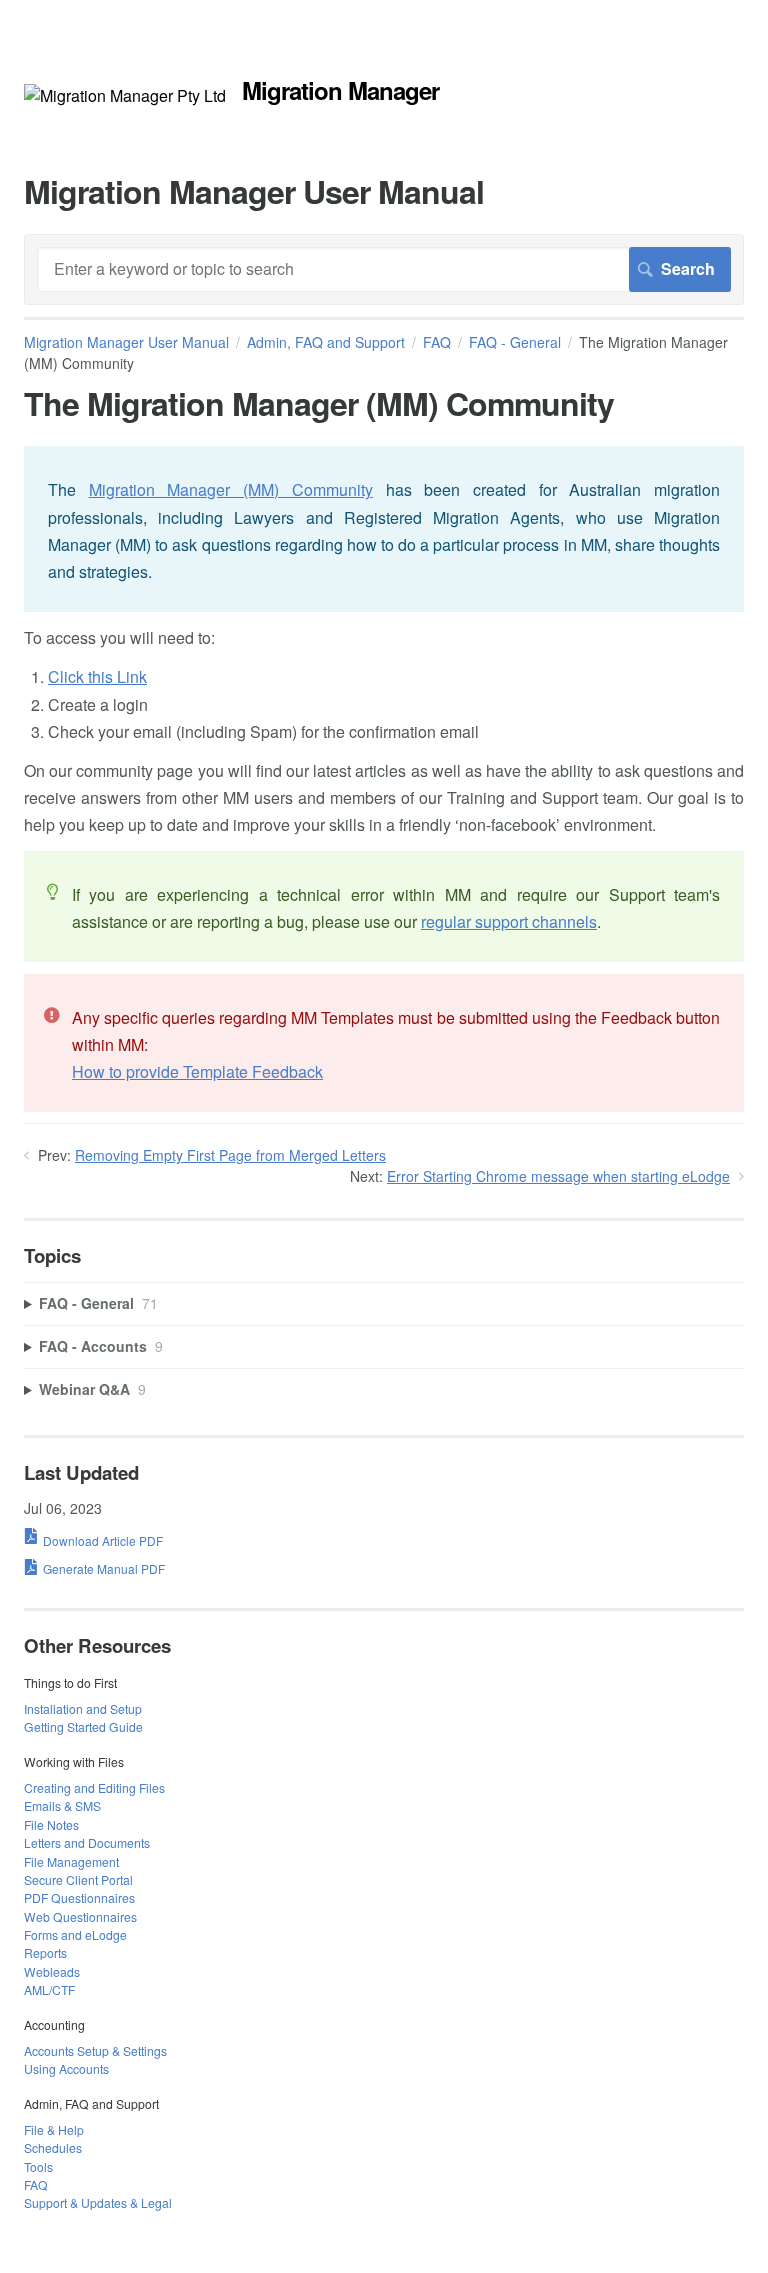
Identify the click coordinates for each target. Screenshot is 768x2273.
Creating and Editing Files (94, 1787)
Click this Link (97, 676)
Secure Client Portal (78, 1879)
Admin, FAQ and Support (326, 342)
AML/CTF (49, 1989)
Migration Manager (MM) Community (231, 489)
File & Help (54, 2129)
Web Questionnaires (80, 1916)
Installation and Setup (83, 1708)
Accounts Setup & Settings (95, 2050)
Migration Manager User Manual (126, 342)
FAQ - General (515, 342)
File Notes (51, 1824)
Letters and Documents (87, 1842)
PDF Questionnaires (79, 1897)
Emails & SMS (62, 1805)
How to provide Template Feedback (197, 1071)
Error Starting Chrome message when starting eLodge (558, 1176)
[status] (384, 529)
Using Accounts (66, 2068)
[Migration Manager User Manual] (125, 95)
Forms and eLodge (75, 1934)
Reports (45, 1952)
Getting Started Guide (83, 1726)
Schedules (53, 2147)
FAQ (437, 342)
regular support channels (509, 921)
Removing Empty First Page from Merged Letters (230, 1155)
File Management (71, 1861)
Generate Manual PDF (104, 1568)
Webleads (52, 1971)
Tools (38, 2166)
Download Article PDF (103, 1540)
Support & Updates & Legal (98, 2202)
